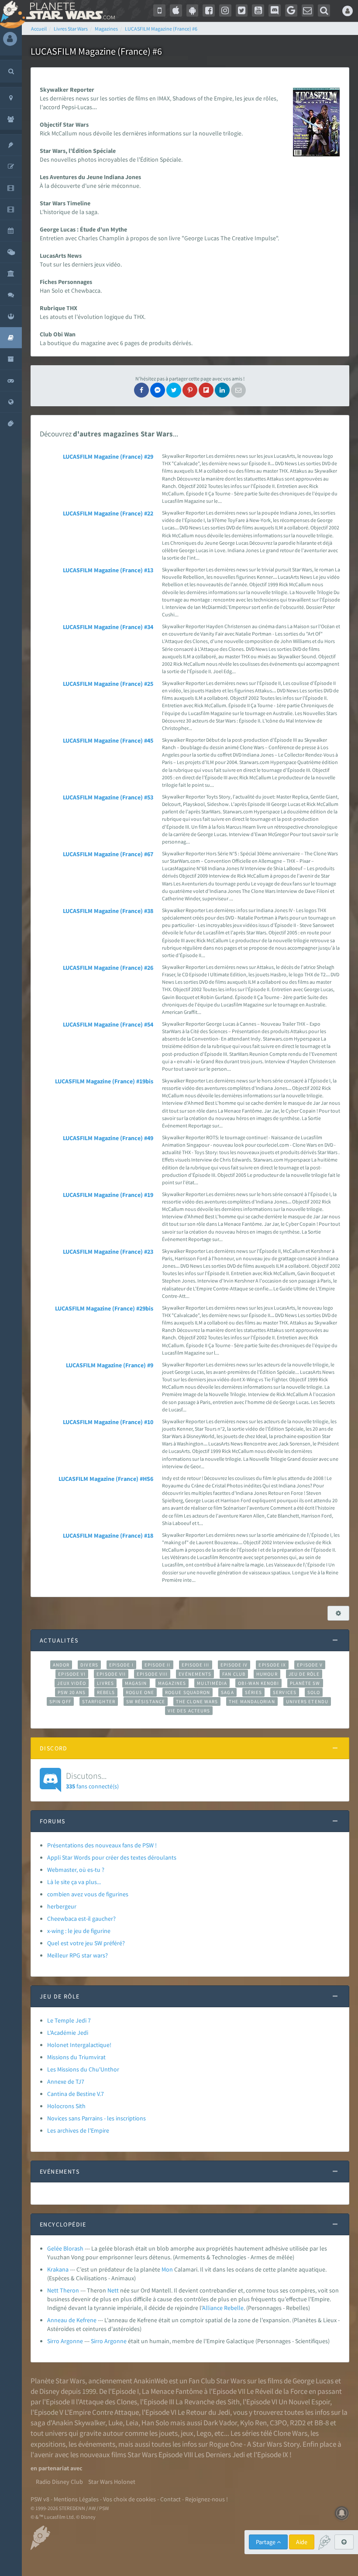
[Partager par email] (238, 390)
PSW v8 (40, 2499)
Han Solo (155, 2423)
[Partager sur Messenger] (158, 390)
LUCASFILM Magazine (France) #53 (108, 797)
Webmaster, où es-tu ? (76, 1870)
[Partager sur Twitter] (174, 390)
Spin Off (60, 1701)
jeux (187, 2433)
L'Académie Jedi (68, 2033)
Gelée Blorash (65, 2248)
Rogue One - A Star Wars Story (254, 2444)
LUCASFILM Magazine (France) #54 (108, 1024)
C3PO (278, 2423)
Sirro (97, 2341)
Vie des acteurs (189, 1711)
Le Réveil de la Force (277, 2391)
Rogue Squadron (188, 1692)
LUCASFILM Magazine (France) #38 (108, 911)
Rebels (106, 1692)
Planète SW (305, 1683)
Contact (170, 2499)
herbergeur (62, 1906)
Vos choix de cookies (129, 2499)
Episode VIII (152, 1674)
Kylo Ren (253, 2423)
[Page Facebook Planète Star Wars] (209, 10)
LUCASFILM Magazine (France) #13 (108, 570)
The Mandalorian (252, 1701)
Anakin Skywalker (79, 2423)
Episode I (121, 1665)
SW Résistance (146, 1701)
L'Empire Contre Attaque (102, 2412)
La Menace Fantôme (172, 2391)
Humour (267, 1674)
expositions (48, 2444)
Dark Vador (220, 2423)
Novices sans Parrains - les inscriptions (96, 2118)
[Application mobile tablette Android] (193, 10)
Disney (49, 2391)
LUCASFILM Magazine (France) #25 (108, 684)
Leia (132, 2423)
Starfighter (99, 1701)
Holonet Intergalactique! (79, 2045)
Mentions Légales (76, 2499)
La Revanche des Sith (208, 2402)
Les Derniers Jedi (220, 2455)
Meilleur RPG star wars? (77, 1955)
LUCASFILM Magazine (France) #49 (108, 1138)
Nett (113, 2290)
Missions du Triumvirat (76, 2057)
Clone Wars (290, 2433)
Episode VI (72, 1674)
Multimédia (212, 1683)
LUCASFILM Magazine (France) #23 (108, 1252)
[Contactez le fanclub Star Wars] (308, 10)
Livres (105, 1683)
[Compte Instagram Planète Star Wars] (225, 10)
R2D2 (298, 2423)
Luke (115, 2423)
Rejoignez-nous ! (207, 2499)
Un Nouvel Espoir (304, 2402)
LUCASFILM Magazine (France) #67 (108, 854)
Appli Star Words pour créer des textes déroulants (112, 1857)
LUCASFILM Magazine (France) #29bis (104, 1308)
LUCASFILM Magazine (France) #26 (108, 968)
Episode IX (272, 1665)
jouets (168, 2433)
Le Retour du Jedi (204, 2412)
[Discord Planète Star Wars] (275, 10)
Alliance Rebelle (223, 2308)
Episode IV (234, 1665)
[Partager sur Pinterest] (190, 390)
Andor (61, 1665)
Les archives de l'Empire (78, 2130)
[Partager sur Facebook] (141, 390)
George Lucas (313, 2381)
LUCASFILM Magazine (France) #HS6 (106, 1479)
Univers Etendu (307, 1701)
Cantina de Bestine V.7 (76, 2094)
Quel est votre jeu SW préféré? (86, 1943)
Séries (254, 1692)
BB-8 (322, 2423)
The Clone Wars (197, 1701)
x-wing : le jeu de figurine (79, 1931)
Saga (227, 1692)
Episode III (196, 1665)
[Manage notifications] (342, 2513)
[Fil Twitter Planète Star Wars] (242, 10)
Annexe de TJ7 (66, 2082)
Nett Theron (63, 2290)
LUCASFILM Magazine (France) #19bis (104, 1081)
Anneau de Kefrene (72, 2320)
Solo (314, 1692)
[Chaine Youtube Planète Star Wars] (258, 10)
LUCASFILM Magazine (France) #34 (108, 627)
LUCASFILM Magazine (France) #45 (108, 740)
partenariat (54, 2468)
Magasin (136, 1683)
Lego (204, 2433)
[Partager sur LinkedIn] (222, 390)
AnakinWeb (151, 2381)
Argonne (115, 2341)
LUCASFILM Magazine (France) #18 (108, 1535)
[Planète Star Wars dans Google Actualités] (291, 10)
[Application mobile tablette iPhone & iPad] (176, 10)
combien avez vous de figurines (88, 1894)
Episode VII (111, 1674)
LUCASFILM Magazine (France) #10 (108, 1422)
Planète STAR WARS (69, 11)
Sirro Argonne (65, 2341)
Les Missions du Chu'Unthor (83, 2069)
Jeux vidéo (72, 1683)
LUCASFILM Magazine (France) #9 (110, 1365)
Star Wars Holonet (112, 2482)
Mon (167, 2269)
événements (97, 2444)
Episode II (158, 1665)
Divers (89, 1665)
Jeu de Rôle (304, 1674)
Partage (266, 2542)
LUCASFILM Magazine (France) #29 (108, 456)
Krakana (58, 2269)
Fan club (234, 1674)
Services (285, 1692)
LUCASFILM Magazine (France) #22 (108, 513)
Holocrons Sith (66, 2106)
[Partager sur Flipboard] (206, 390)
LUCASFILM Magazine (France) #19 (108, 1195)
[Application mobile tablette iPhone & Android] (159, 10)
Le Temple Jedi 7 (69, 2020)
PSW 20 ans (72, 1692)
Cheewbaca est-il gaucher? (81, 1919)
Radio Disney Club (59, 2482)
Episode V (310, 1665)
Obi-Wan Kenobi (258, 1683)
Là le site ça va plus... (74, 1882)
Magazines (172, 1683)
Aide (302, 2542)
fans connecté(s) (92, 1780)
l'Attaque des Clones (107, 2402)
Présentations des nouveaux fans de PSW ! (102, 1845)
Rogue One (140, 1692)
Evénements (195, 1674)
